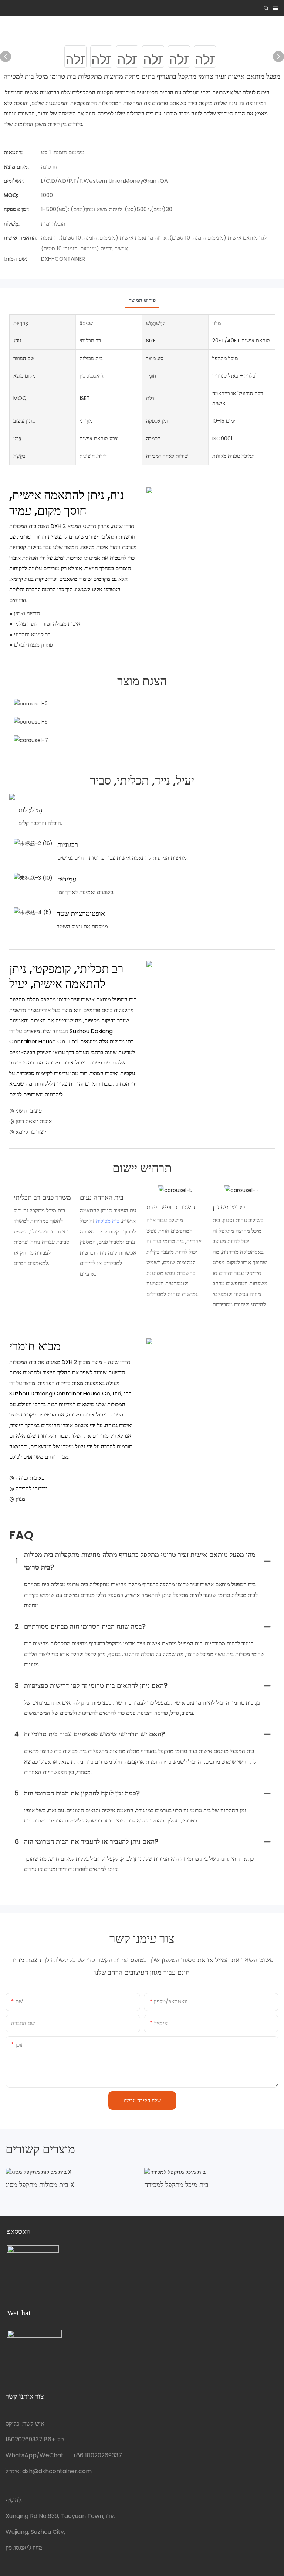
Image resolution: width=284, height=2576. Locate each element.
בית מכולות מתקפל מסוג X (40, 2185)
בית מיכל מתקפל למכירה (176, 2185)
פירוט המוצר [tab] (142, 300)
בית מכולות (108, 1221)
